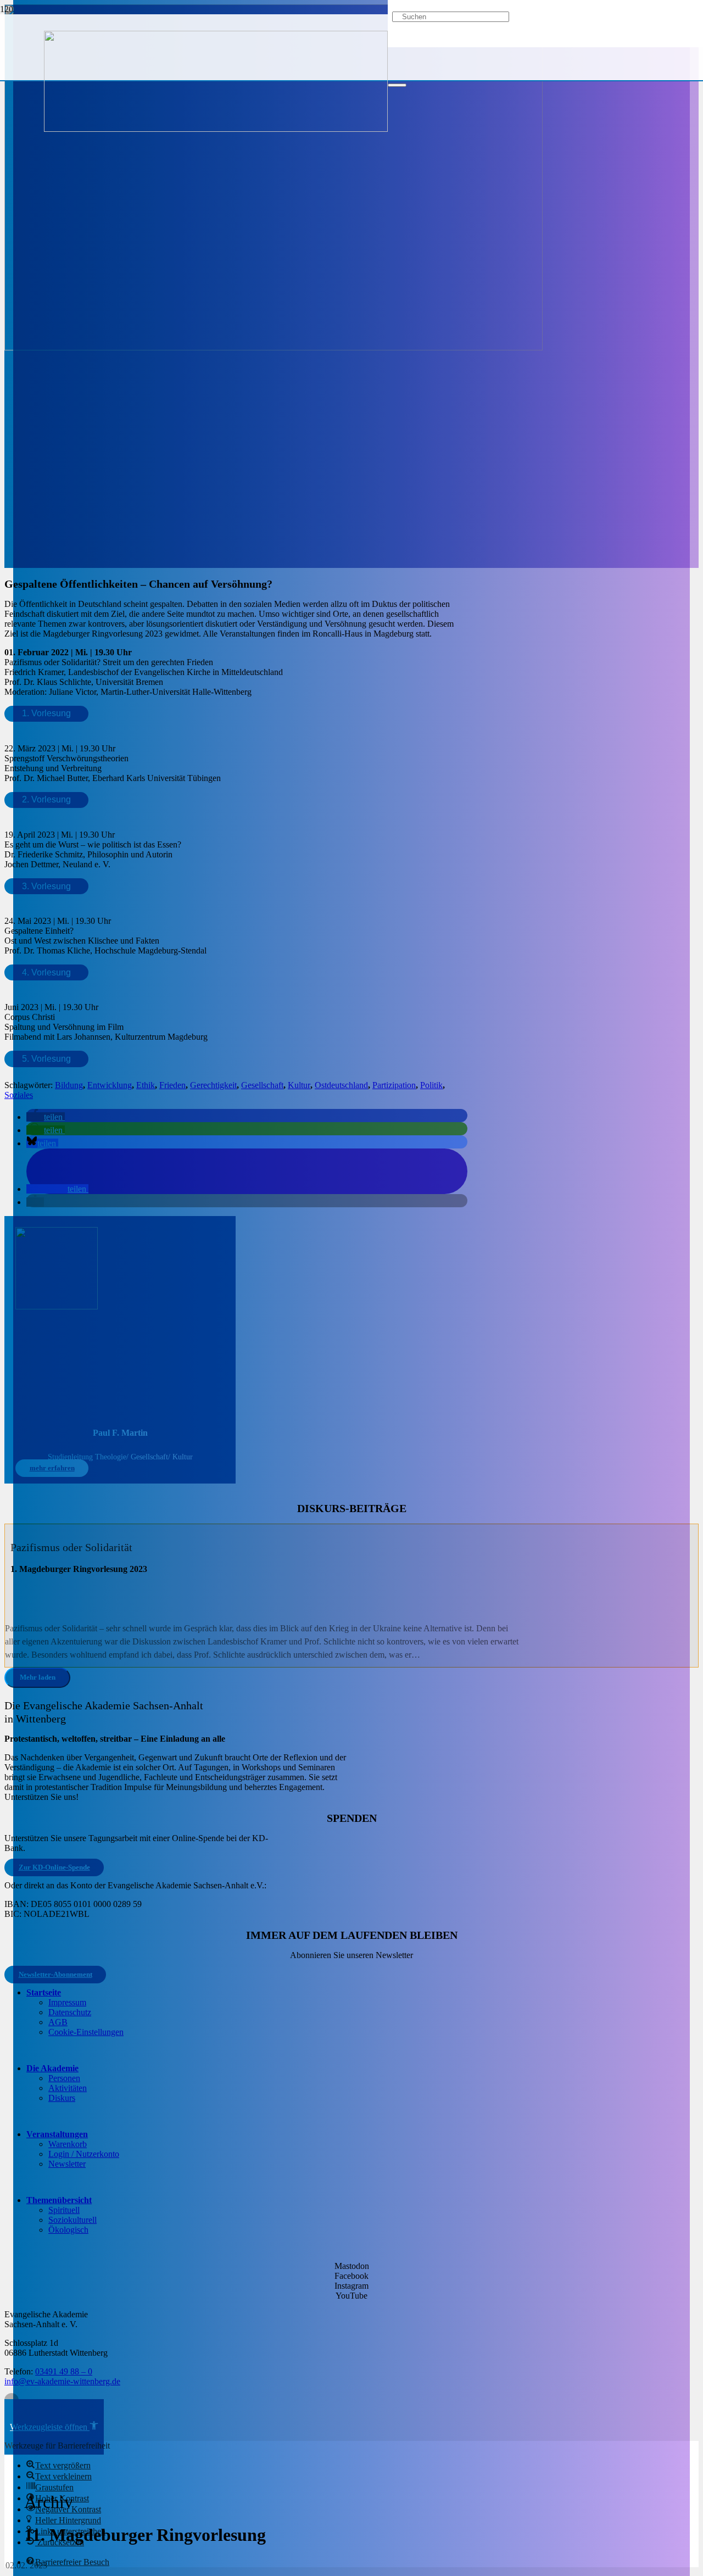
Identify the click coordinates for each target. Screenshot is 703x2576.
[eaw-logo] (216, 129)
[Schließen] (397, 85)
